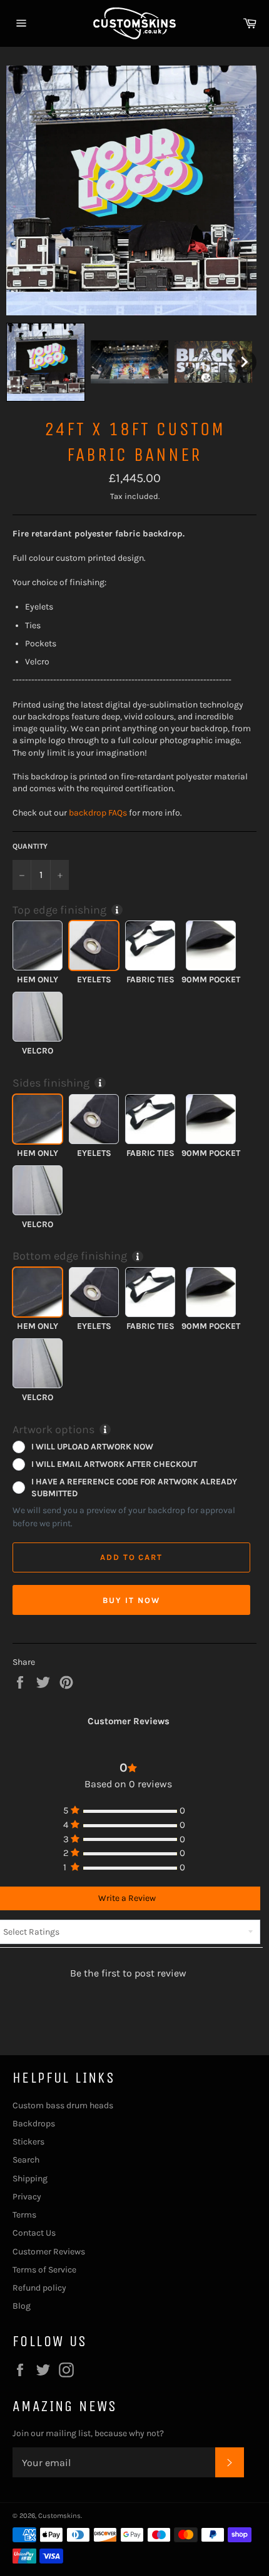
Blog (22, 2306)
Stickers (28, 2142)
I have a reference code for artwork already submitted (134, 1487)
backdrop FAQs (98, 813)
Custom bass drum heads (63, 2105)
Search (26, 2160)
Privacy (27, 2197)
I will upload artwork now (92, 1446)
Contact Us (34, 2233)
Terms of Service (44, 2270)
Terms (24, 2215)
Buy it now (131, 1600)
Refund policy (39, 2288)
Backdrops (34, 2124)
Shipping (30, 2179)
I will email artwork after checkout (114, 1464)
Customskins (59, 2516)
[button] (46, 362)
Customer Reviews (49, 2252)
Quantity (30, 846)
